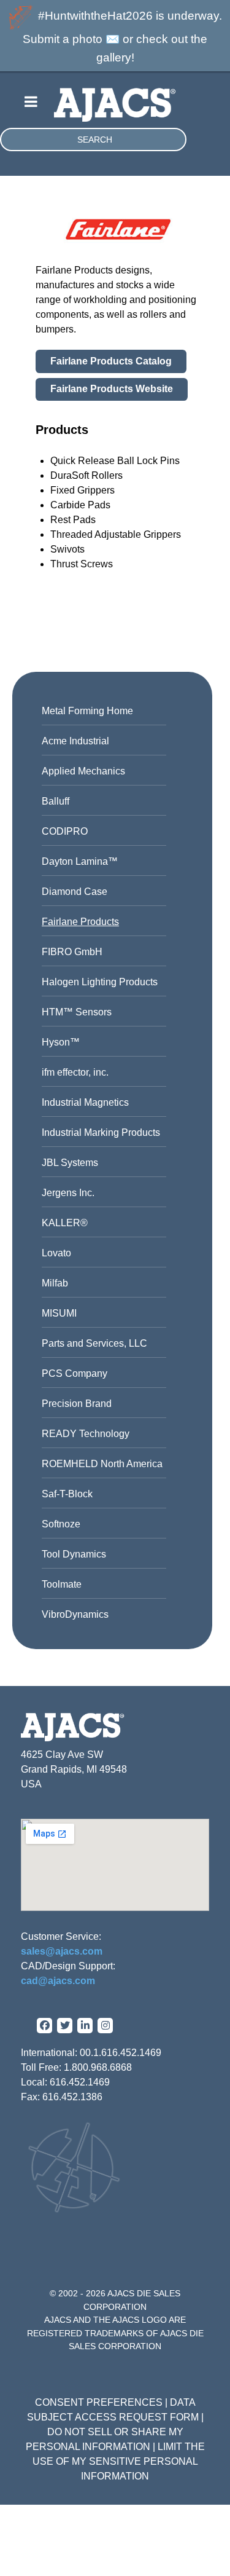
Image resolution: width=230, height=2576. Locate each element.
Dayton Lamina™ (80, 861)
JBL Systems (70, 1163)
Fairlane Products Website (112, 389)
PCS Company (75, 1373)
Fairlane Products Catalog (111, 361)
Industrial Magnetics (85, 1102)
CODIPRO (65, 831)
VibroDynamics (75, 1614)
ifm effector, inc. (75, 1072)
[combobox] (93, 140)
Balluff (56, 801)
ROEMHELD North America (102, 1464)
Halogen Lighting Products (100, 982)
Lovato (56, 1253)
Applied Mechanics (83, 771)
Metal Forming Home (87, 711)
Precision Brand (77, 1404)
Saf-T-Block (67, 1494)
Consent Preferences (99, 2402)
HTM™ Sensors (77, 1012)
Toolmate (62, 1584)
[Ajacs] (115, 100)
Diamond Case (75, 892)
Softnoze (61, 1524)
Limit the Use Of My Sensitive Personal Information (119, 2461)
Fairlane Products (80, 922)
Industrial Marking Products (101, 1132)
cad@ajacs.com (58, 1981)
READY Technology (86, 1434)
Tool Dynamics (74, 1554)
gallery (114, 57)
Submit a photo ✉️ (71, 39)
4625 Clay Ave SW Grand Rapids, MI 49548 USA (74, 1769)
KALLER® (65, 1223)
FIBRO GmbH (72, 952)
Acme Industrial (75, 741)
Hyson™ (61, 1042)
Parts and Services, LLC (94, 1343)
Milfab (55, 1283)
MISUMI (59, 1313)
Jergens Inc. (68, 1193)
